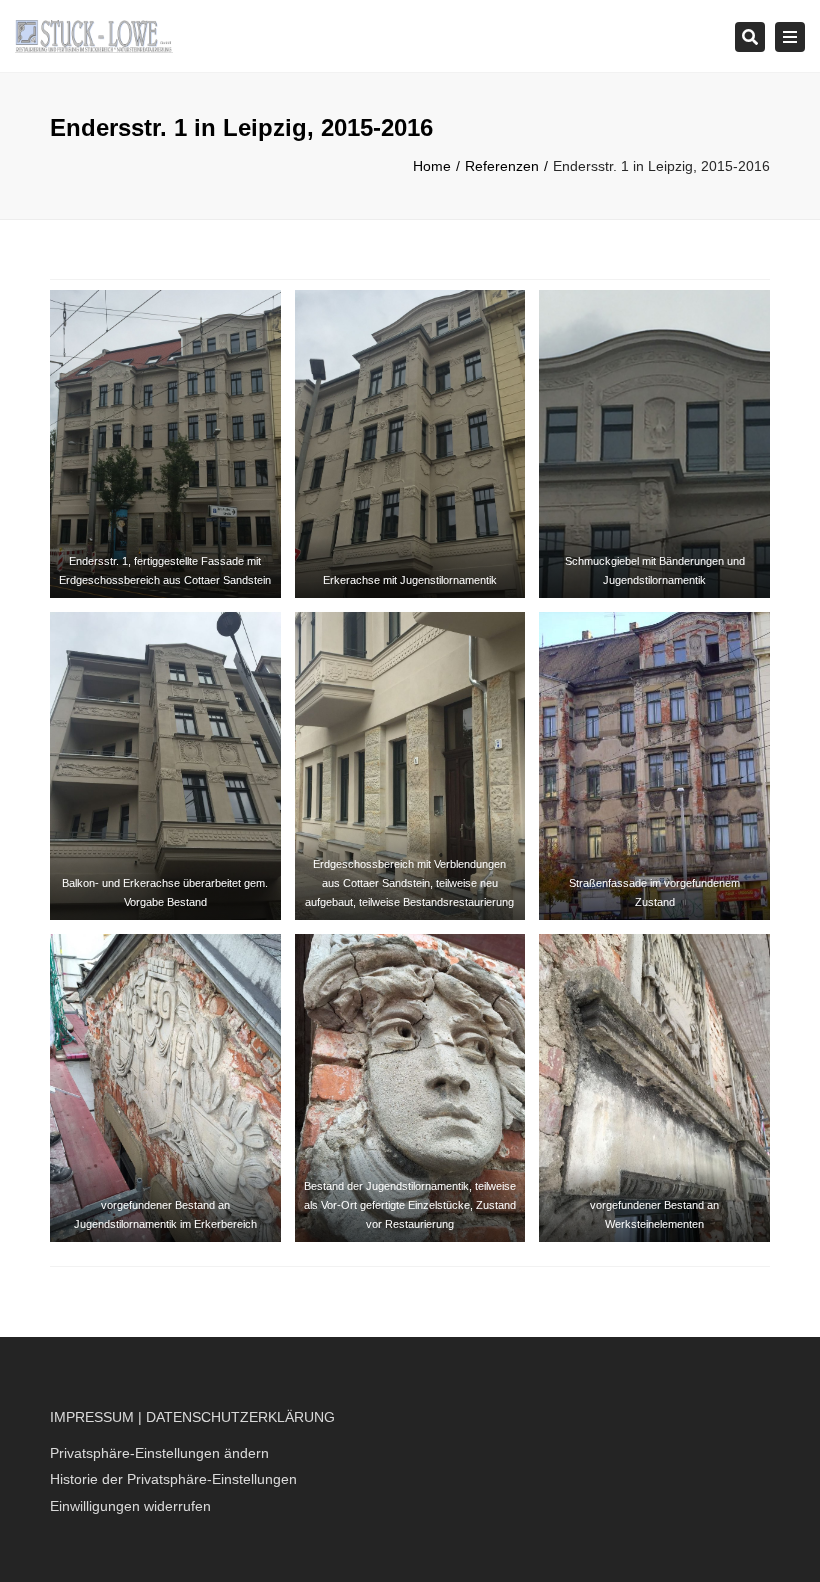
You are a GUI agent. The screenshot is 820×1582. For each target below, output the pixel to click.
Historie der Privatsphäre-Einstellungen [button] (173, 1479)
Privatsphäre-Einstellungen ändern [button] (159, 1453)
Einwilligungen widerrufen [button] (130, 1506)
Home (432, 166)
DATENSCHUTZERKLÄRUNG (240, 1417)
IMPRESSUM (92, 1417)
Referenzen (502, 166)
